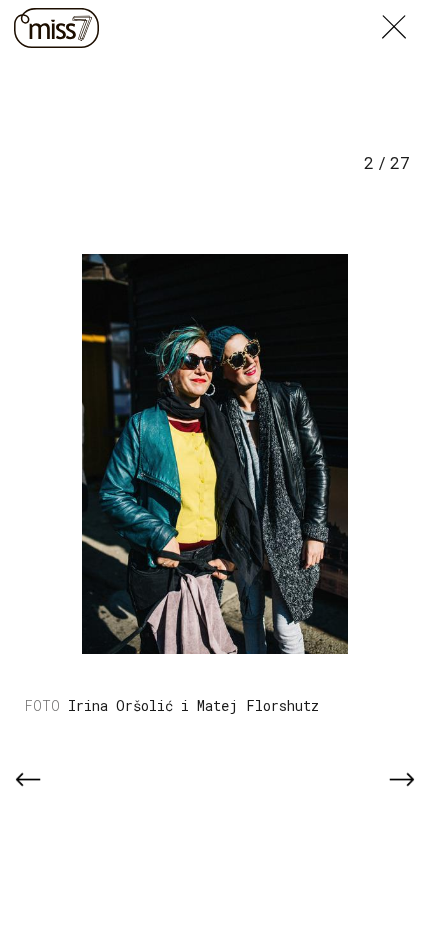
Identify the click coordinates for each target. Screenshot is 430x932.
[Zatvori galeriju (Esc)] (406, 12)
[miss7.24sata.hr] (56, 28)
